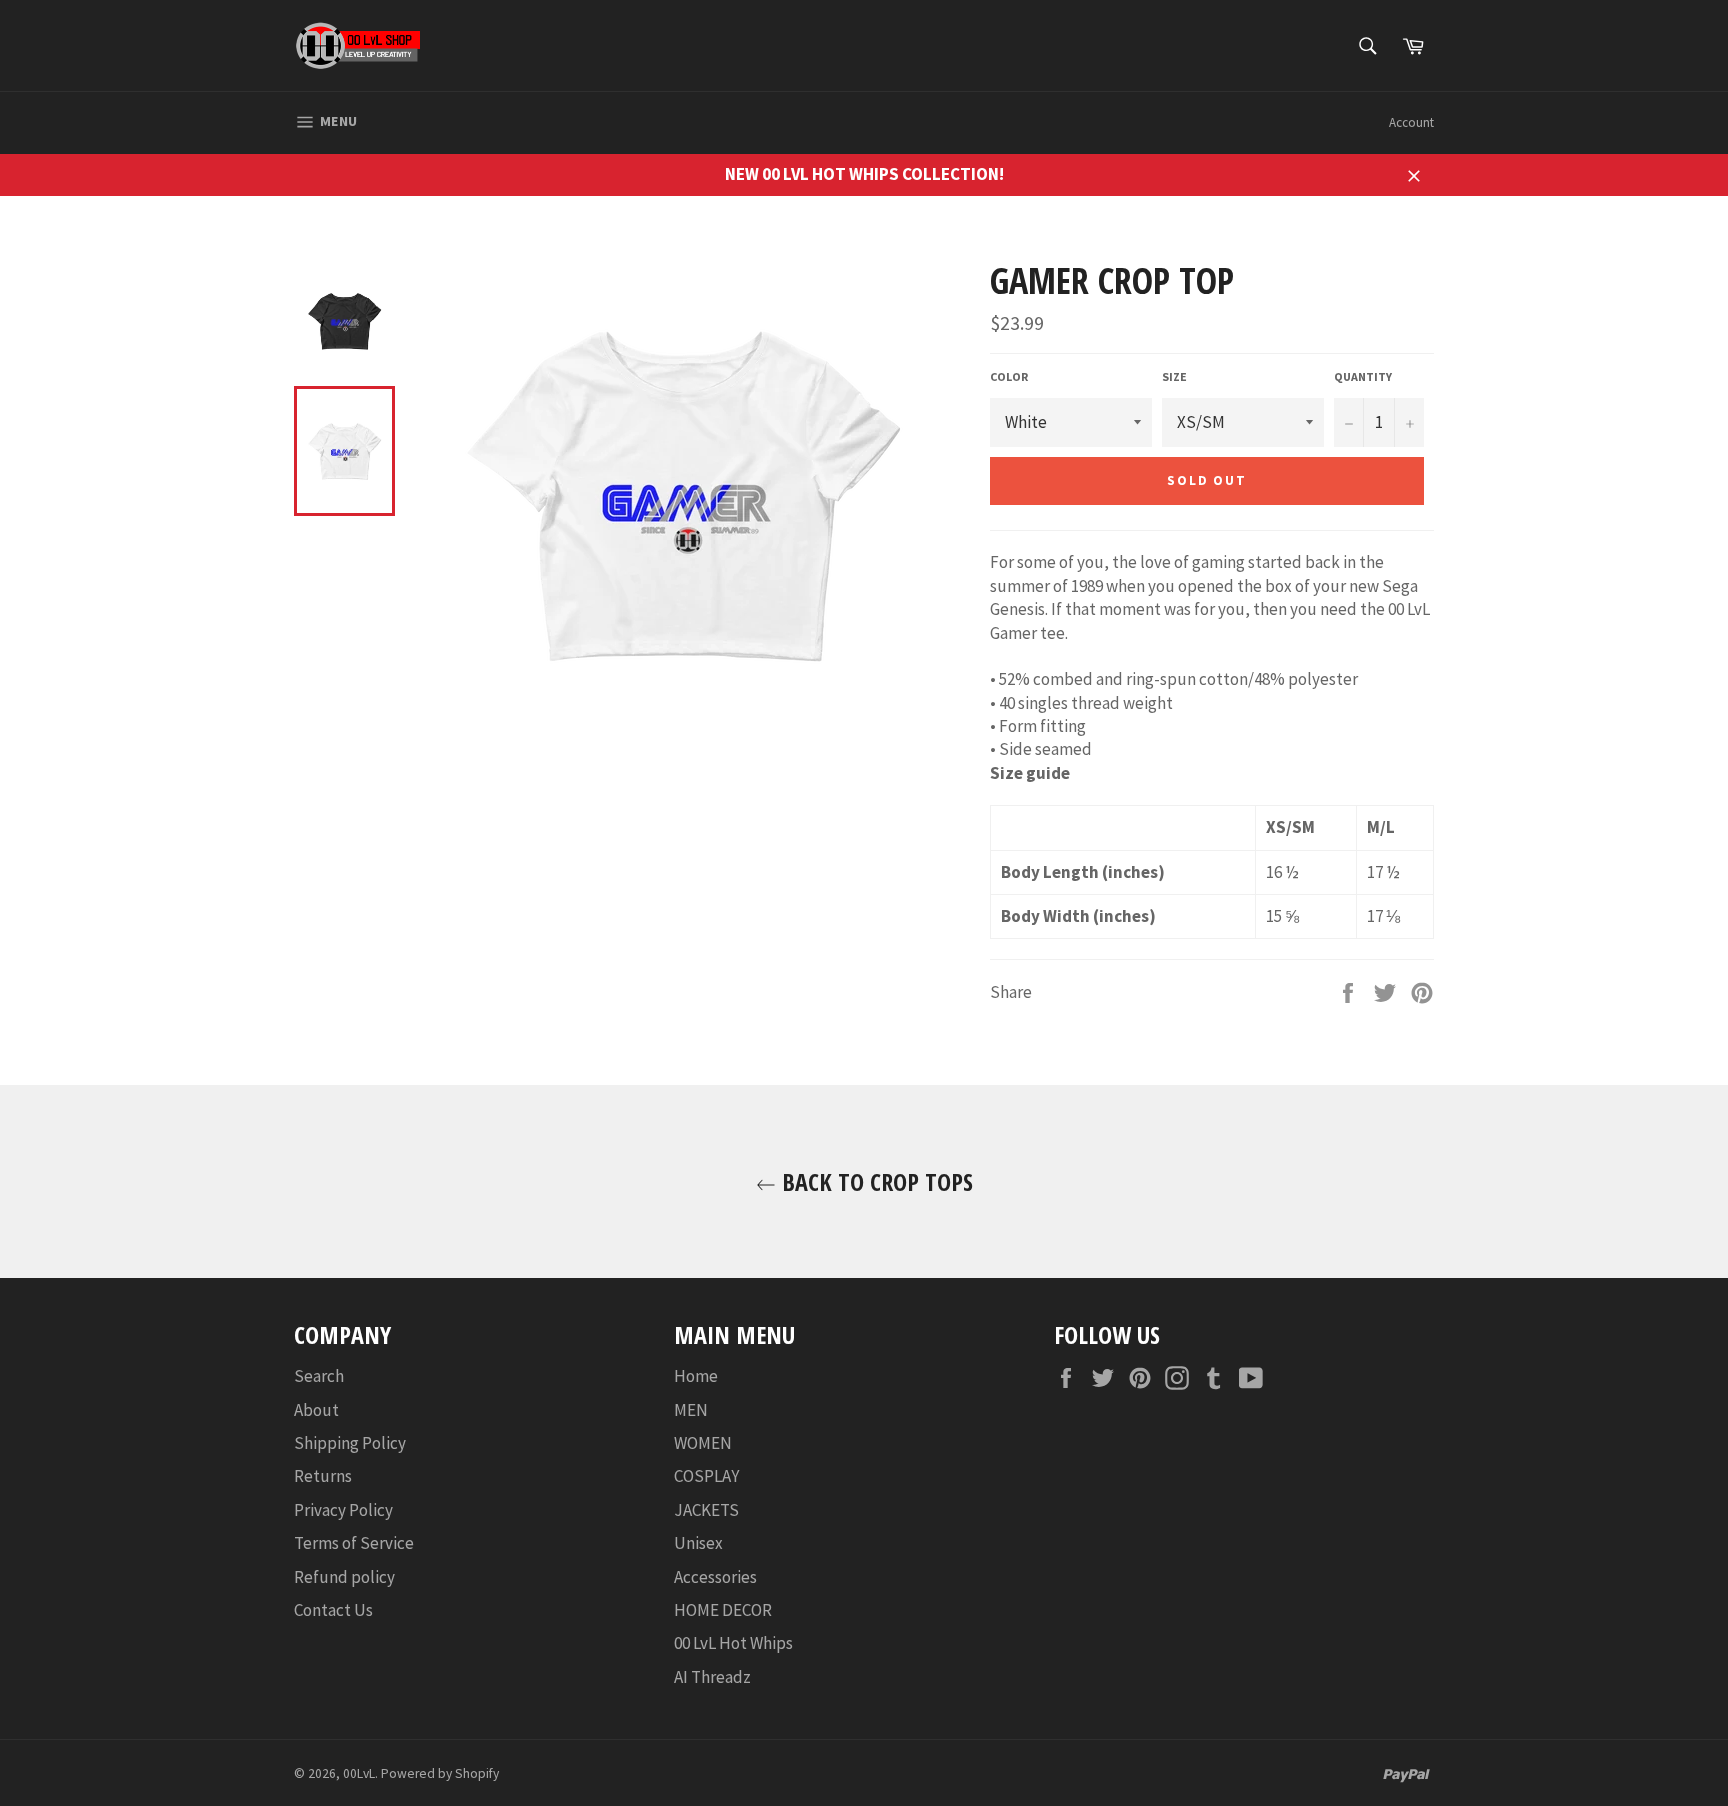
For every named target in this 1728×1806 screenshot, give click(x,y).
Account (1411, 122)
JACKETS (706, 1510)
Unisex (698, 1543)
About (316, 1410)
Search (319, 1376)
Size (1174, 376)
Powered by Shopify (440, 1773)
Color (1009, 376)
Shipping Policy (350, 1443)
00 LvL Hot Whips (733, 1643)
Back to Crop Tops (874, 1181)
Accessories (715, 1577)
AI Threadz (712, 1677)
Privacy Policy (343, 1510)
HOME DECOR (723, 1610)
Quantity (1363, 376)
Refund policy (344, 1577)
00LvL (359, 1773)
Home (696, 1376)
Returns (323, 1476)
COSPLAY (706, 1476)
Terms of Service (354, 1543)
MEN (691, 1410)
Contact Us (333, 1610)
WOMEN (703, 1443)
